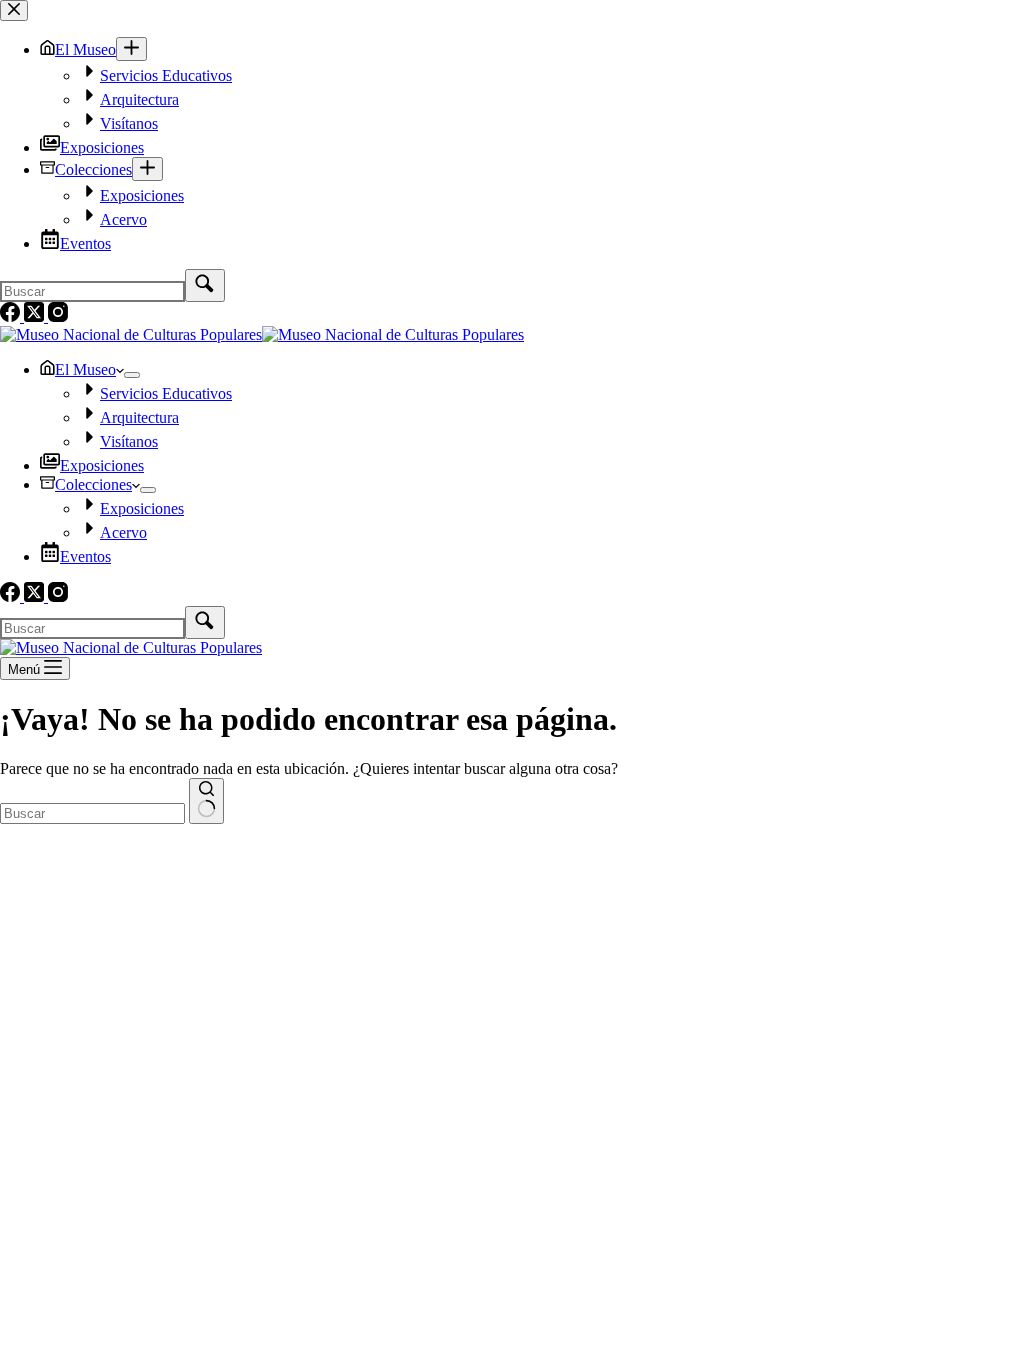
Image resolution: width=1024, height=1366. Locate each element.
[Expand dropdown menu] (132, 375)
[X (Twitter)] (36, 596)
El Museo (85, 369)
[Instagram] (58, 596)
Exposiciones (102, 465)
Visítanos (129, 441)
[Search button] (206, 801)
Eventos (85, 556)
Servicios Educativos (166, 393)
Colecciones (93, 484)
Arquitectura (139, 417)
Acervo (123, 532)
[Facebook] (12, 596)
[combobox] (92, 813)
